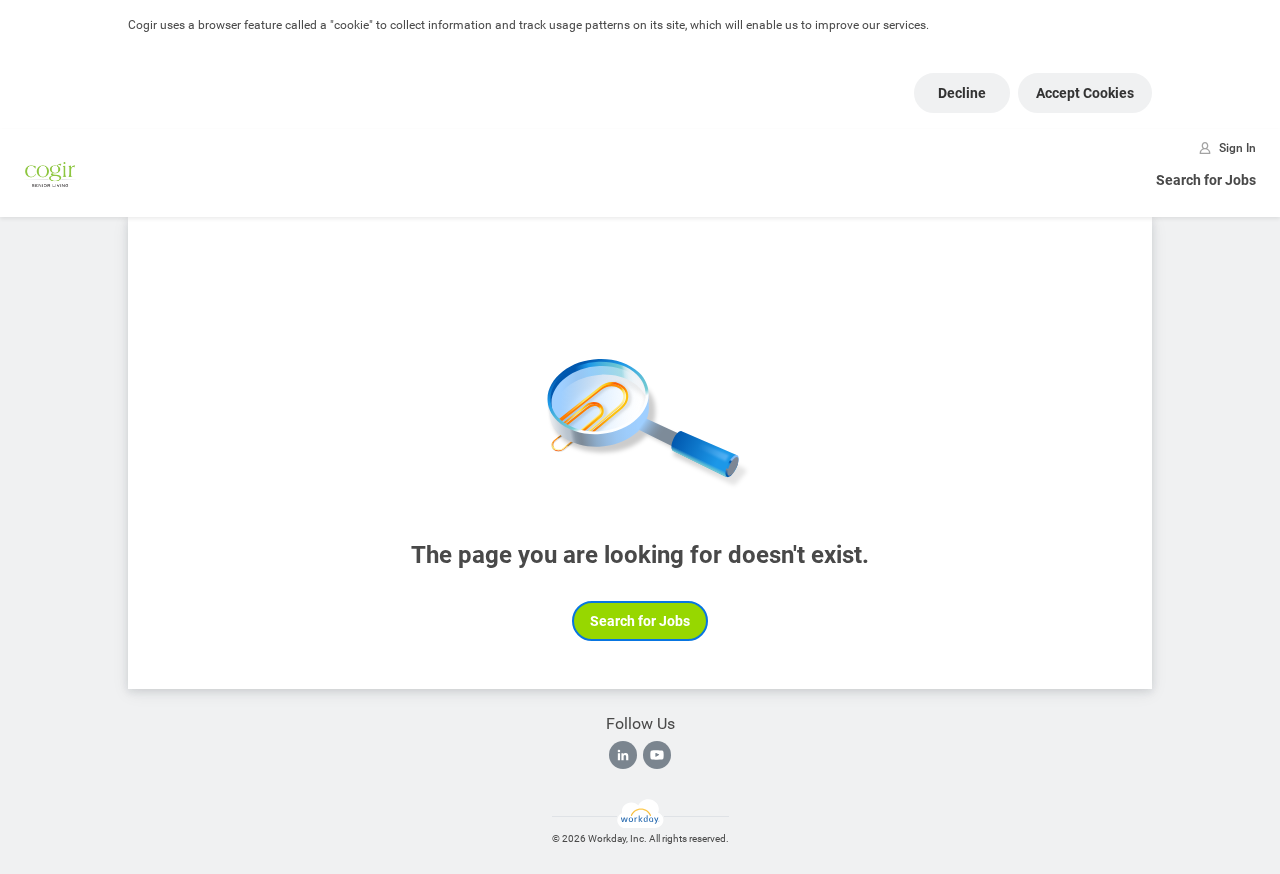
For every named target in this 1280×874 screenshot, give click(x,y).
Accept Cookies (1085, 93)
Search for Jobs (1206, 180)
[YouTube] (657, 755)
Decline (962, 93)
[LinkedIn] (623, 755)
